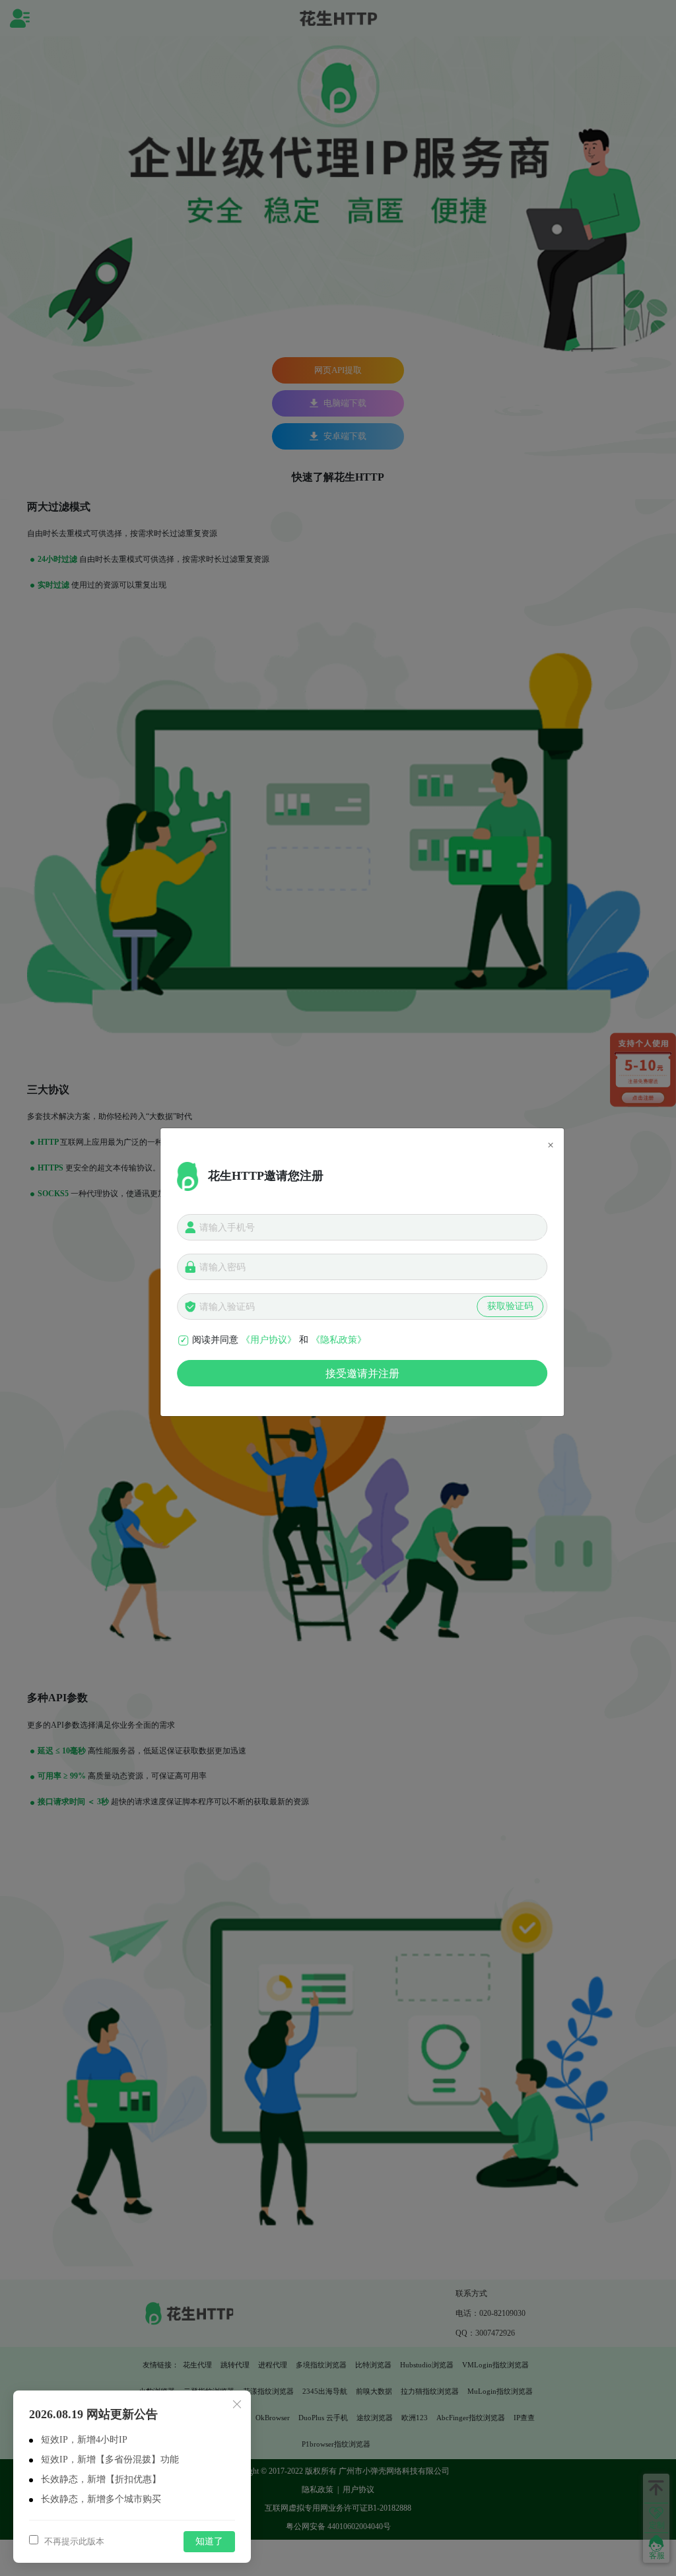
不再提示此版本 (73, 2541)
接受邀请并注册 (362, 1373)
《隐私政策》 (339, 1340)
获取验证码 (510, 1306)
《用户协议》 (269, 1340)
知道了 (209, 2541)
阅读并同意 (215, 1340)
